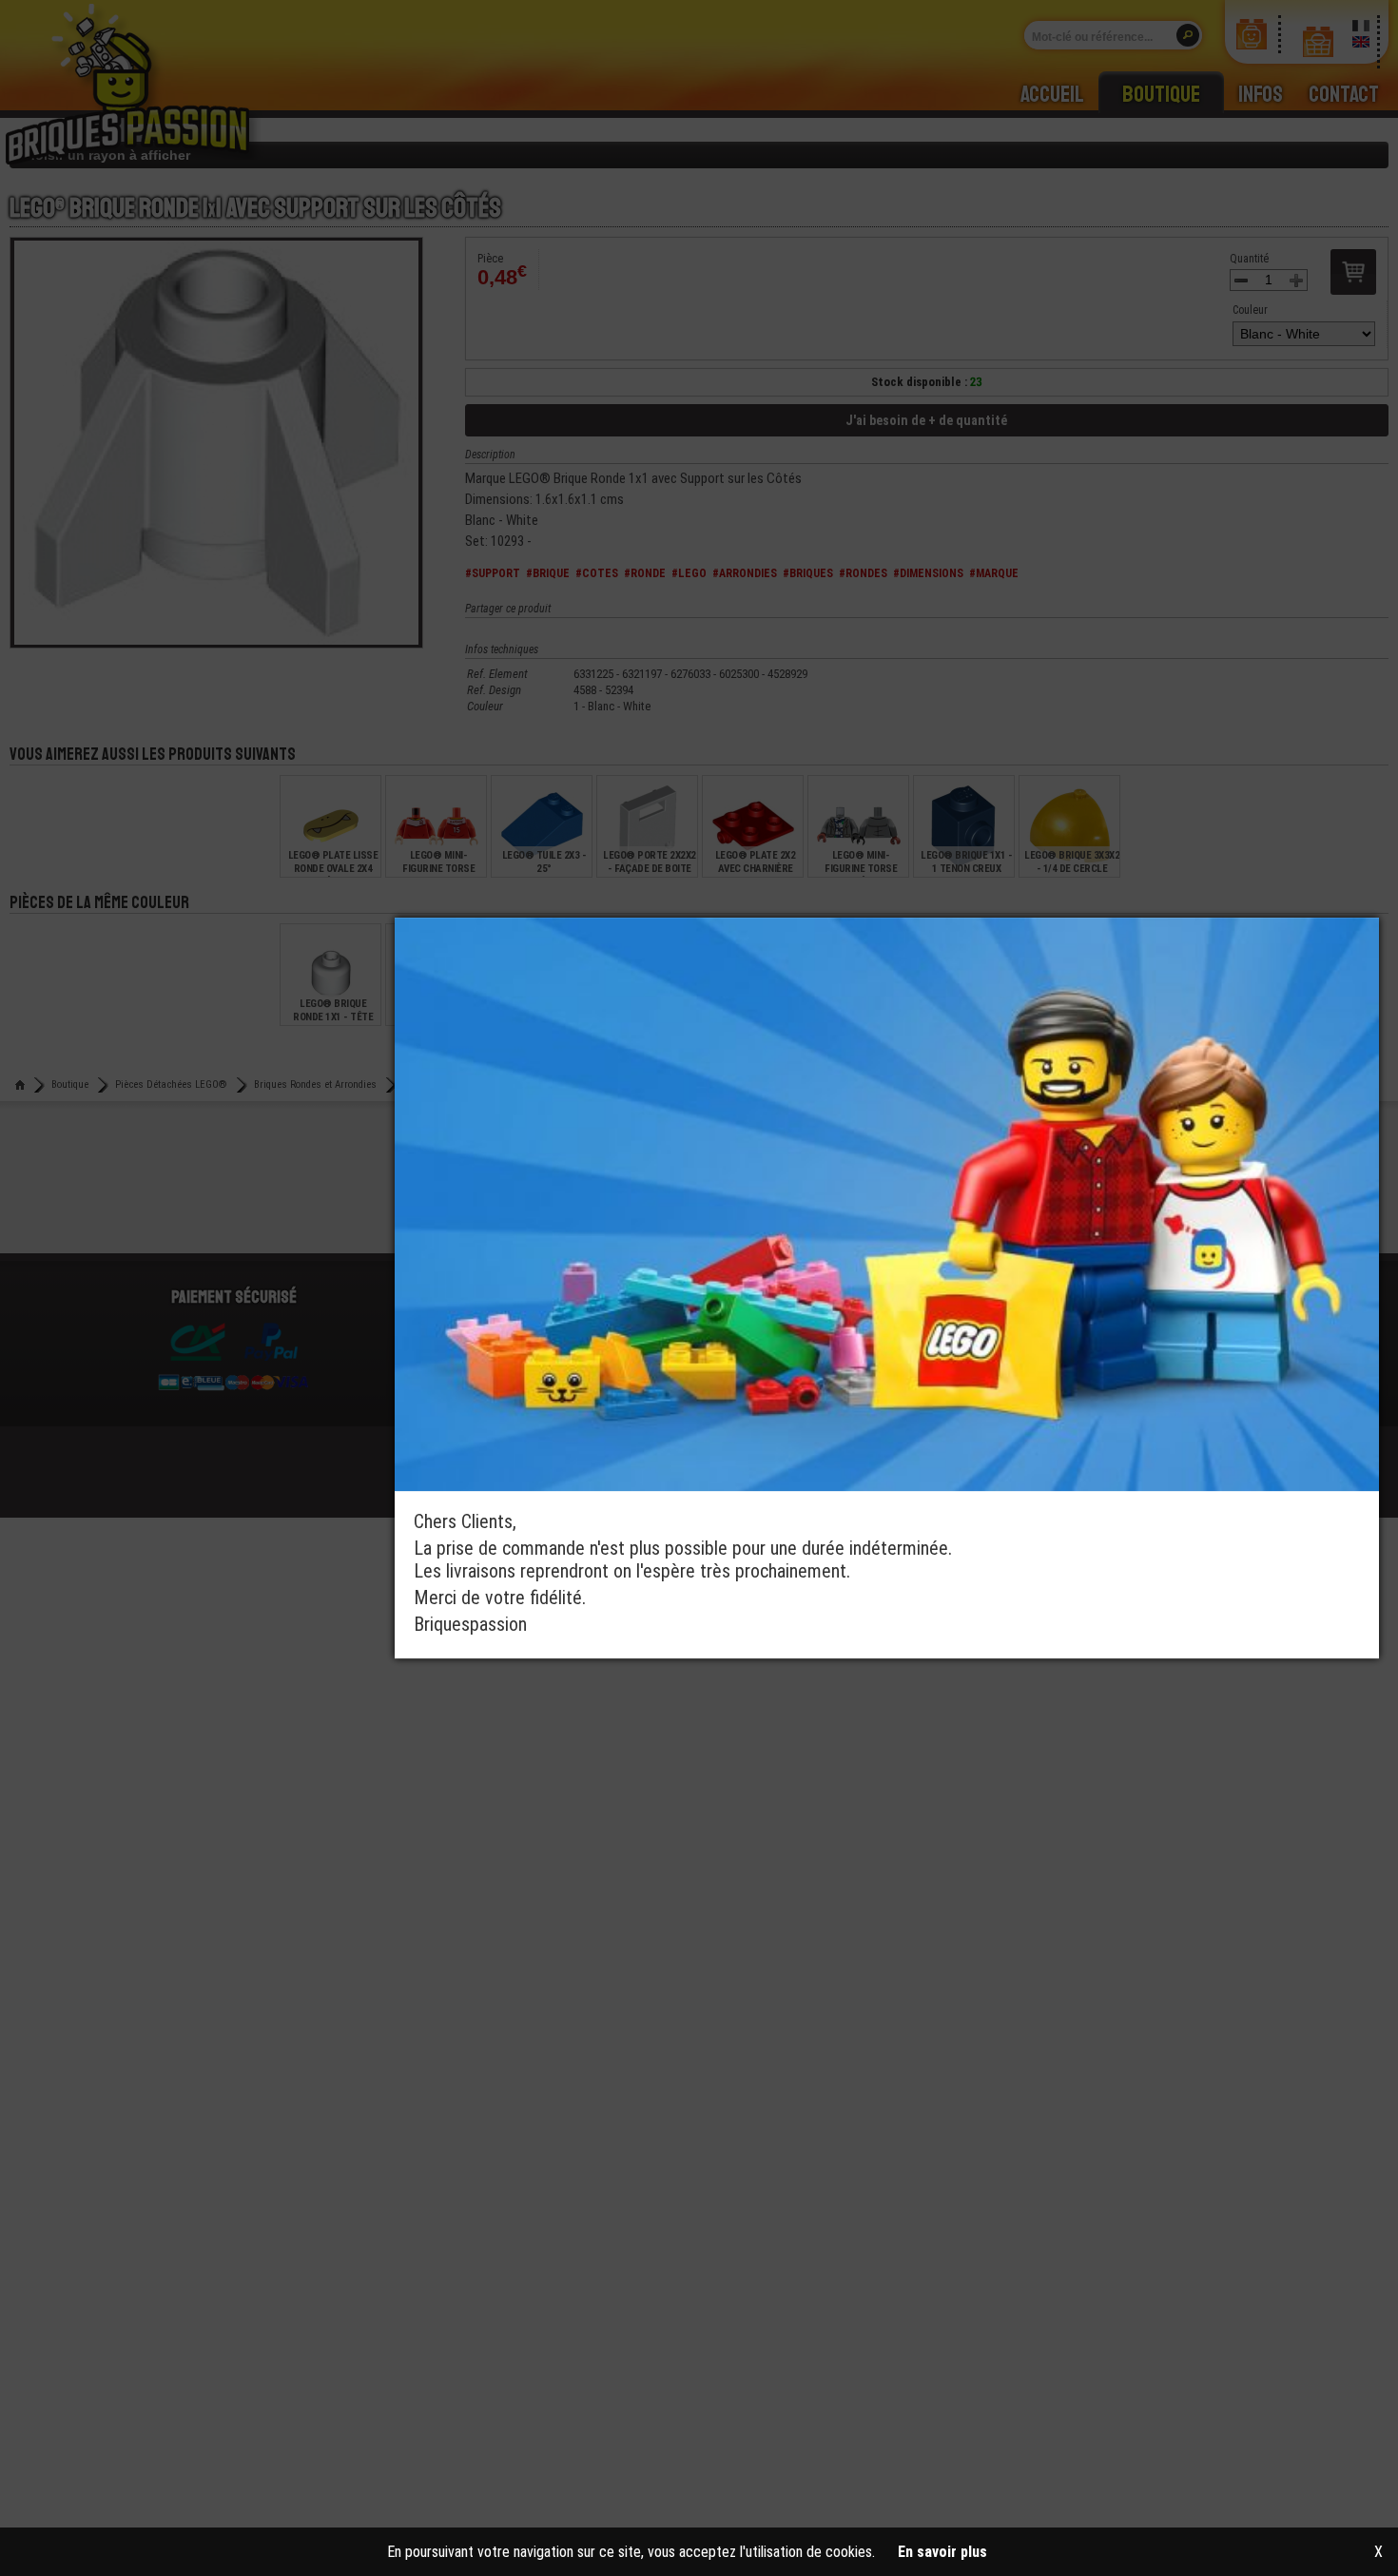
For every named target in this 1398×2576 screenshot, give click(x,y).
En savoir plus (942, 2552)
